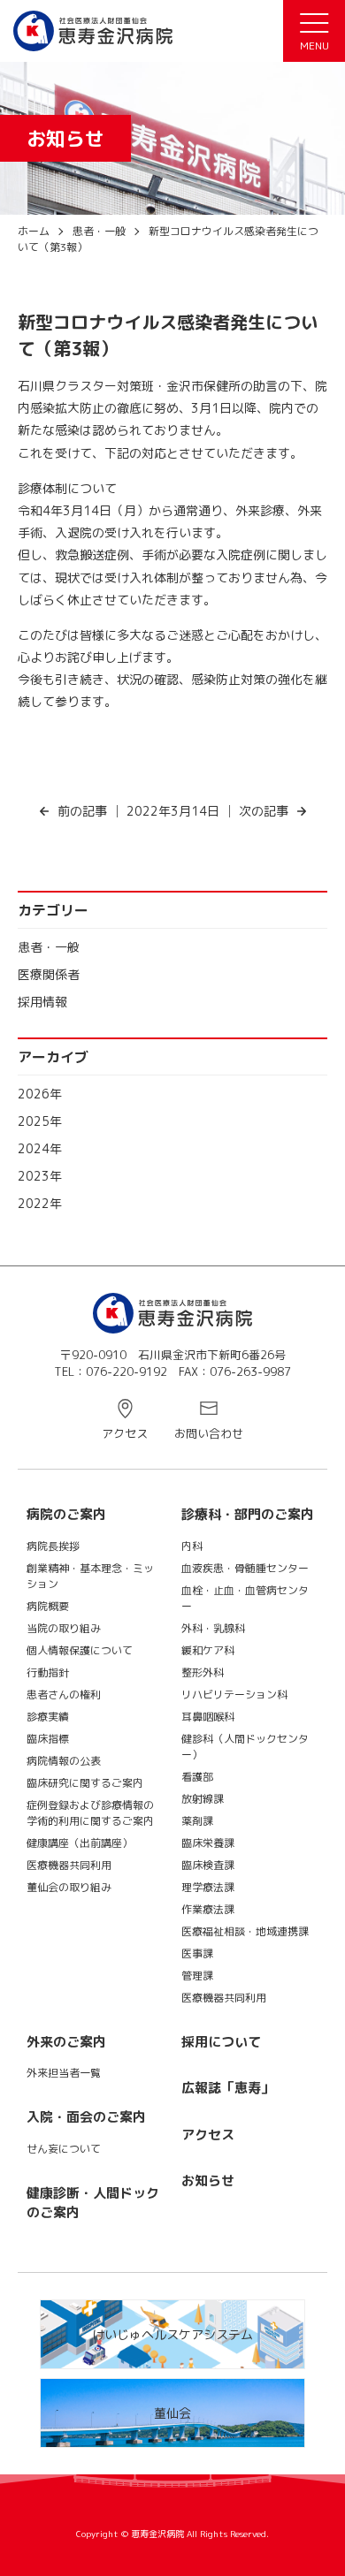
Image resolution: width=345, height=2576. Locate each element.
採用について (221, 2042)
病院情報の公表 (64, 1761)
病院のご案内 (66, 1514)
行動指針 (48, 1672)
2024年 (40, 1148)
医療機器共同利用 (69, 1865)
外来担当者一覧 (64, 2073)
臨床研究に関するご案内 (85, 1783)
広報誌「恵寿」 (228, 2088)
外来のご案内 (66, 2042)
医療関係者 (49, 974)
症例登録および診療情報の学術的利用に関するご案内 (90, 1813)
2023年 (40, 1176)
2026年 (40, 1094)
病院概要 (48, 1606)
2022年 (40, 1203)
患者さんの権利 (64, 1695)
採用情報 (42, 1002)
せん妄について (64, 2149)
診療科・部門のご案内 (248, 1514)
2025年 (40, 1121)
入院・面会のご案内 (86, 2117)
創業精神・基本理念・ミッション (90, 1576)
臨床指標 (48, 1739)
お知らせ (208, 2181)
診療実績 (48, 1717)
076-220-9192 (126, 1372)
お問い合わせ (209, 1433)
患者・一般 (49, 947)
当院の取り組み (64, 1628)
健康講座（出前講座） (80, 1843)
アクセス (125, 1433)
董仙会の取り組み (69, 1887)
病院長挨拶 (53, 1546)
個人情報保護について (80, 1650)
